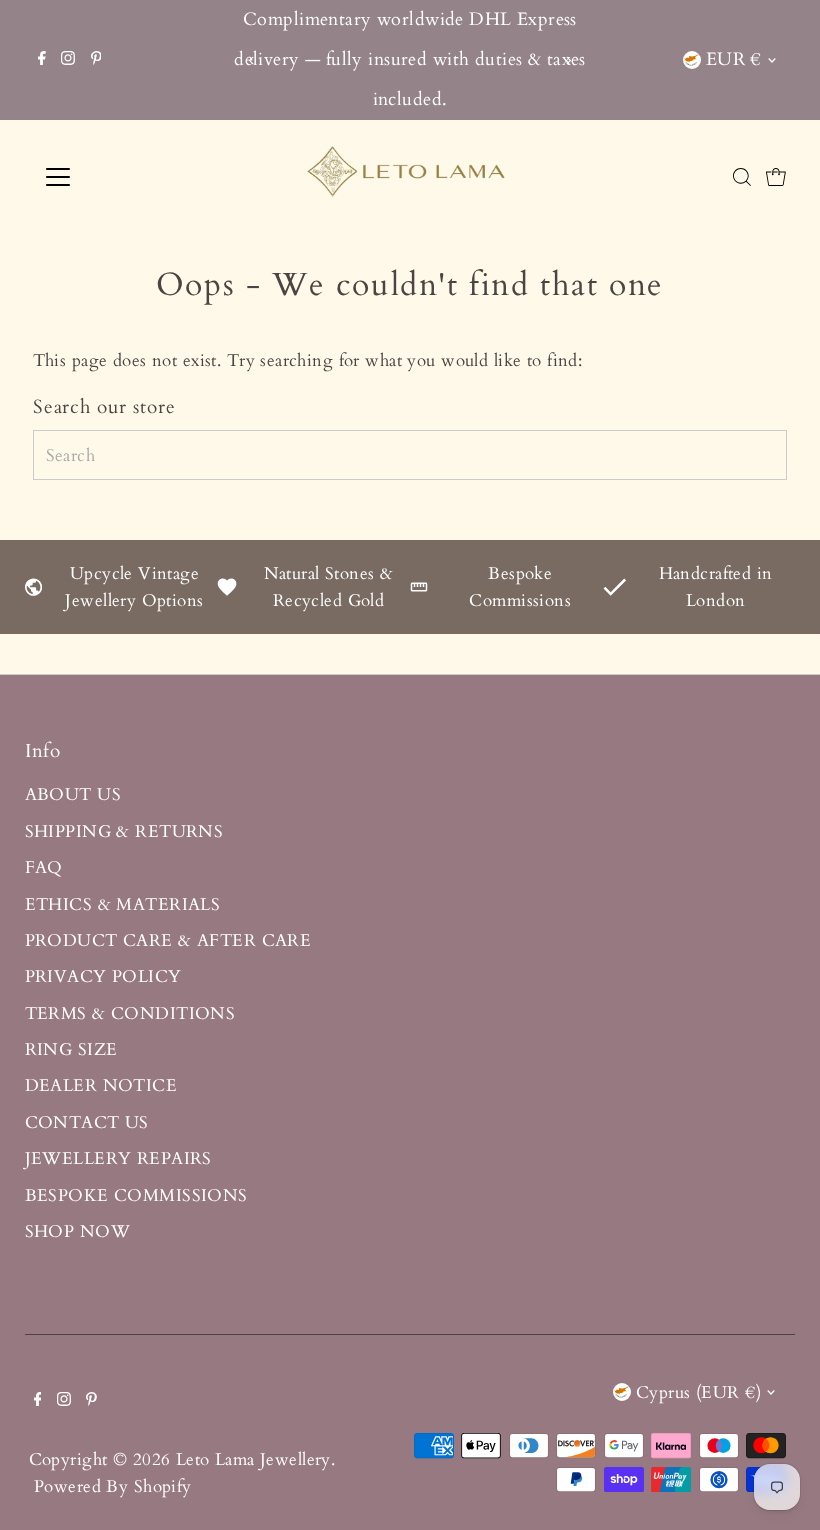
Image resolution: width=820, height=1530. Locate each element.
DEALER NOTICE (101, 1085)
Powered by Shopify (113, 1486)
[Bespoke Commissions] (419, 590)
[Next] (568, 60)
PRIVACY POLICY (103, 976)
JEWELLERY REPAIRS (118, 1158)
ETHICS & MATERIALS (123, 904)
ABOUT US (73, 794)
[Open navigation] (122, 177)
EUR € (734, 59)
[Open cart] (776, 177)
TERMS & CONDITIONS (130, 1013)
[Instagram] (68, 60)
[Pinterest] (96, 60)
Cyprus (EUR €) (698, 1392)
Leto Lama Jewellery (253, 1459)
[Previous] (251, 60)
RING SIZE (71, 1049)
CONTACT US (87, 1122)
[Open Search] (742, 177)
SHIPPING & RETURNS (124, 831)
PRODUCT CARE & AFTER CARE (168, 940)
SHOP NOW (77, 1231)
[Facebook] (42, 60)
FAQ (44, 867)
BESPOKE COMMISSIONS (136, 1195)
